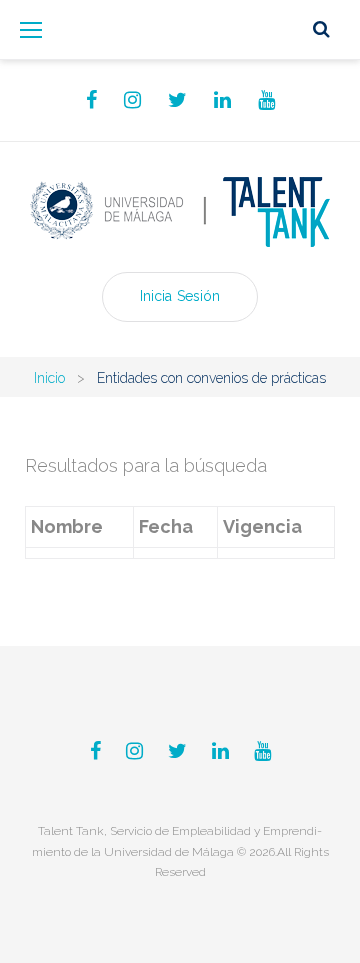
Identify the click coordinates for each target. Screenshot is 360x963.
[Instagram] (132, 100)
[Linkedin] (222, 100)
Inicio (49, 378)
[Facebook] (91, 100)
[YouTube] (266, 100)
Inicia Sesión (180, 296)
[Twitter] (177, 100)
